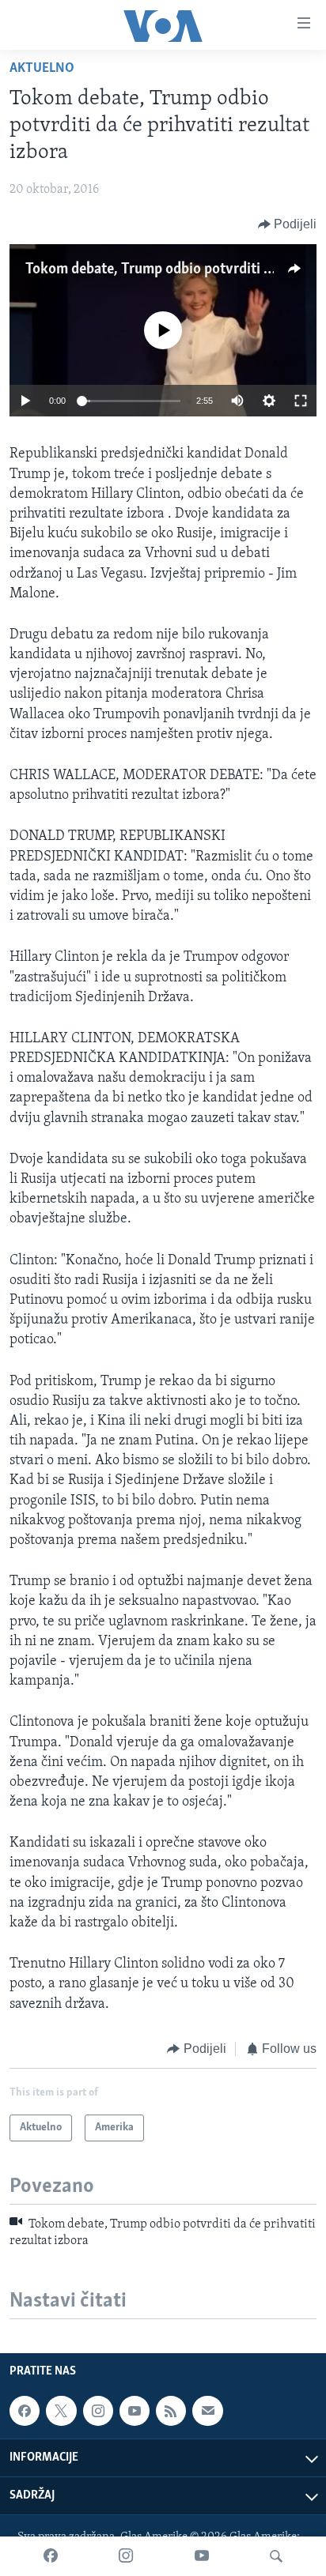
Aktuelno (42, 69)
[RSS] (171, 2411)
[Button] (288, 224)
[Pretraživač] (276, 2556)
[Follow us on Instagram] (98, 2411)
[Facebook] (51, 2556)
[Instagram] (126, 2556)
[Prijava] (207, 2411)
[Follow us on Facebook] (25, 2411)
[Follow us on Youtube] (135, 2411)
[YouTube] (202, 2556)
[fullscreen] (301, 401)
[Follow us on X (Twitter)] (61, 2411)
